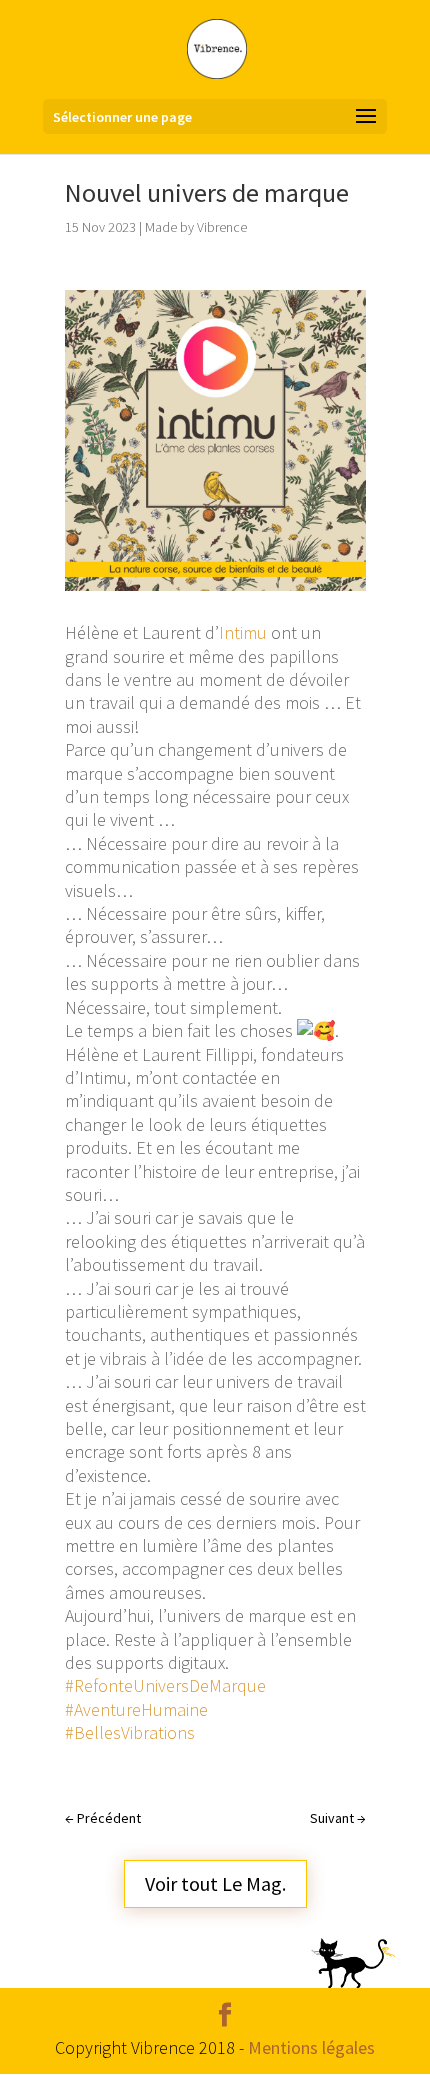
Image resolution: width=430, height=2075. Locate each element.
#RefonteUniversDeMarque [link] (165, 1685)
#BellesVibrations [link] (130, 1732)
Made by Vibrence (196, 227)
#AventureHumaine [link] (136, 1709)
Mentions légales (311, 2047)
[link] (243, 632)
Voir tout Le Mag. (215, 1883)
